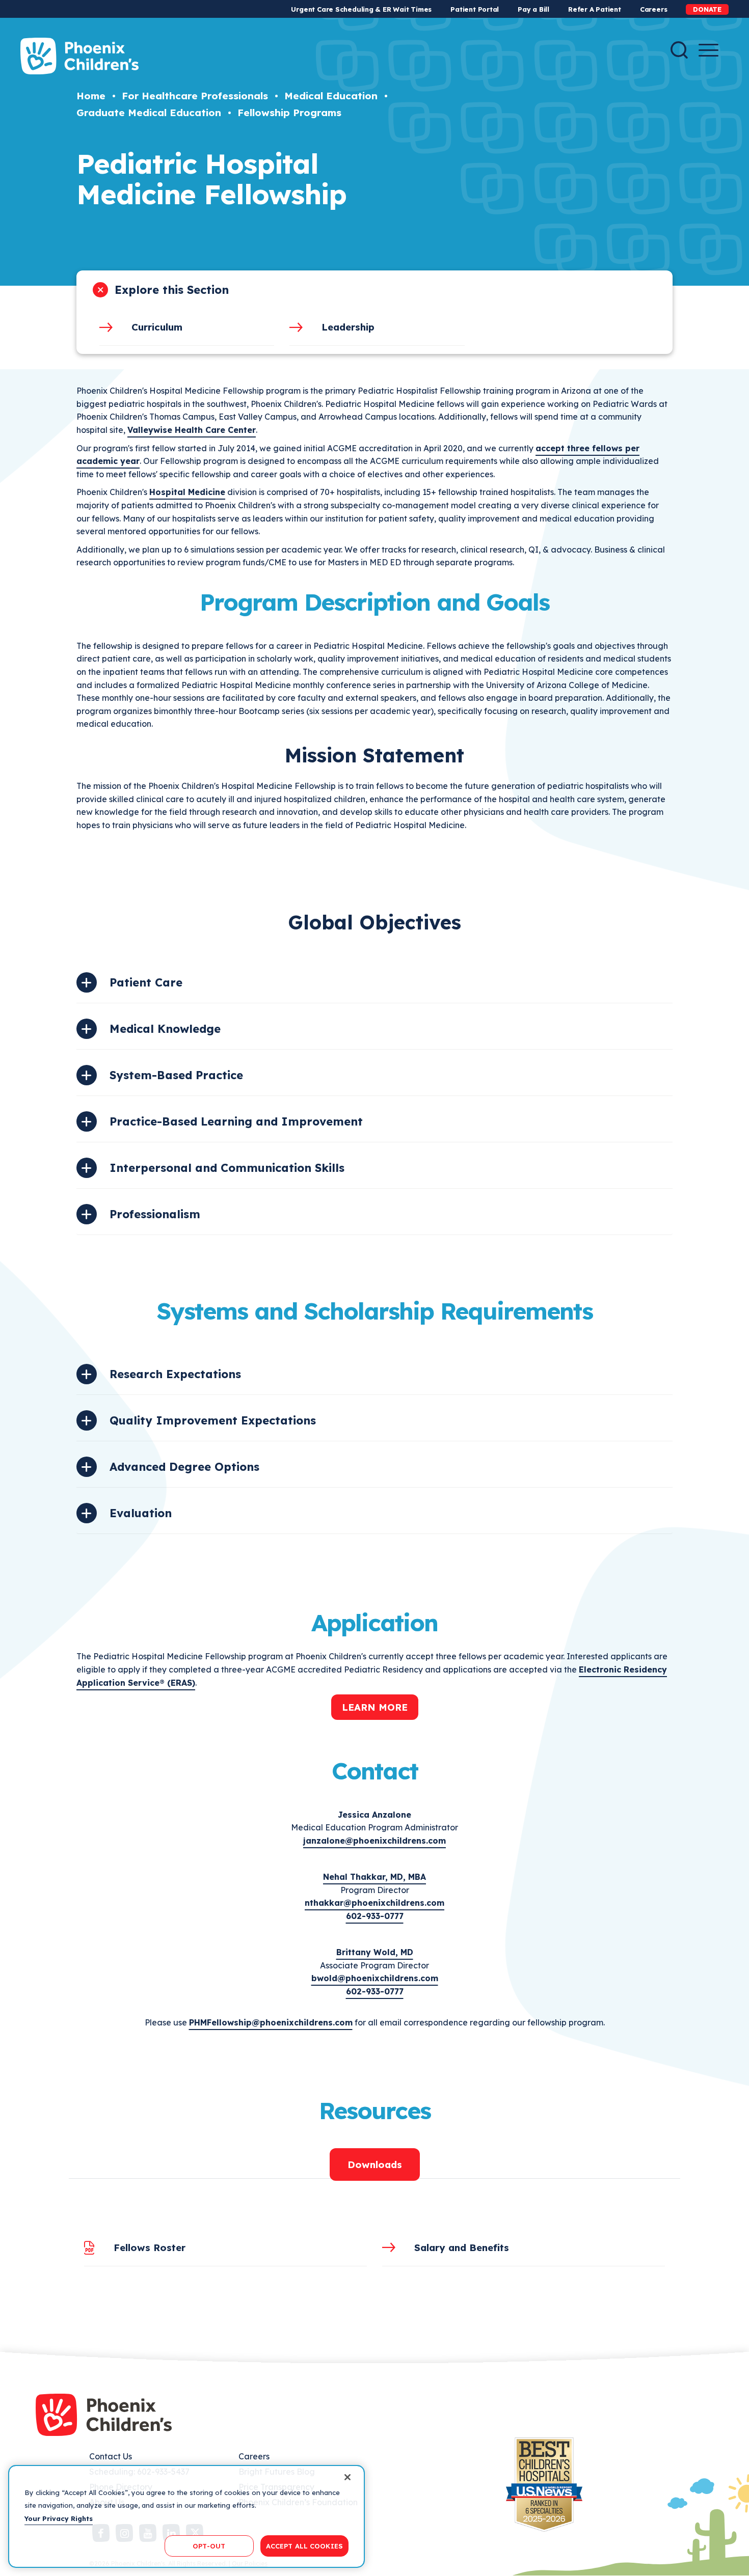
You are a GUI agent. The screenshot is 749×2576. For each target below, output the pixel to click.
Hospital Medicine (187, 492)
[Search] (679, 50)
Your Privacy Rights (59, 2518)
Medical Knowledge (165, 1029)
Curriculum (157, 327)
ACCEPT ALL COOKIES (304, 2545)
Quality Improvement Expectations (213, 1420)
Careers (653, 9)
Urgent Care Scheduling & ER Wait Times (361, 9)
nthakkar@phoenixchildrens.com (374, 1903)
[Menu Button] (708, 50)
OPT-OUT (209, 2545)
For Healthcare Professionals (195, 96)
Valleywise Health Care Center (192, 430)
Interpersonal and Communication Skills (227, 1168)
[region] (186, 2516)
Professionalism (155, 1214)
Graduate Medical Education (149, 113)
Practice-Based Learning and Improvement (236, 1121)
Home (91, 96)
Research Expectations (175, 1374)
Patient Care (146, 982)
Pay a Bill (533, 9)
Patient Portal (475, 9)
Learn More (375, 1707)
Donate (707, 9)
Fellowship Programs (289, 113)
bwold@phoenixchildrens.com (375, 1978)
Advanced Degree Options (184, 1467)
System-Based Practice (176, 1075)
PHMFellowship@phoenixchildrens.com (271, 2022)
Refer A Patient (595, 9)
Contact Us (111, 2456)
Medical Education (331, 96)
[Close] (347, 2477)
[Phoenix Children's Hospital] (79, 56)
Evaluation (141, 1513)
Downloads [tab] (375, 2164)
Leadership (348, 327)
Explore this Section (172, 290)
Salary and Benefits (462, 2248)
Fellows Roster (150, 2248)
